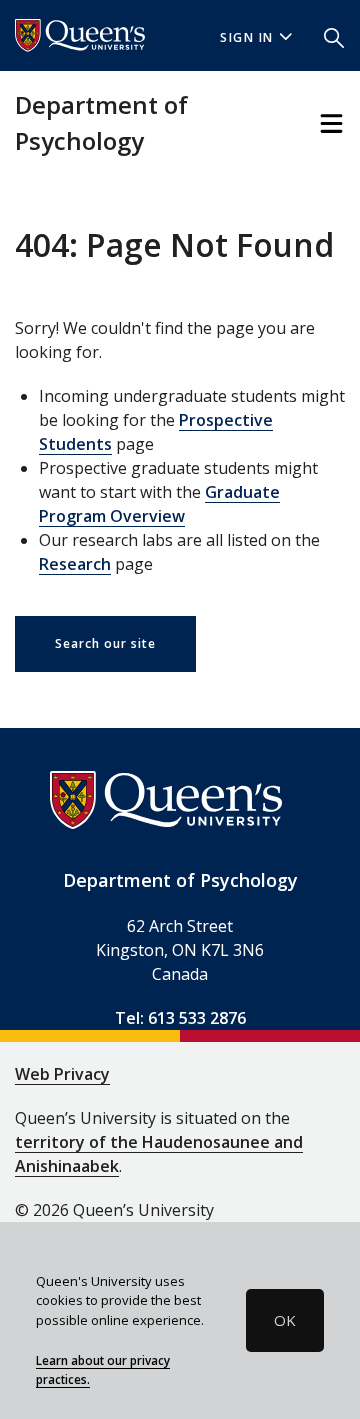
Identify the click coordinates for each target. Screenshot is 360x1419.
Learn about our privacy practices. (103, 1370)
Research (75, 564)
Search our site (105, 643)
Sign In (247, 37)
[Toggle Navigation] (331, 123)
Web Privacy (62, 1074)
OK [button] (285, 1320)
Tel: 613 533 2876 (180, 1018)
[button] (334, 36)
